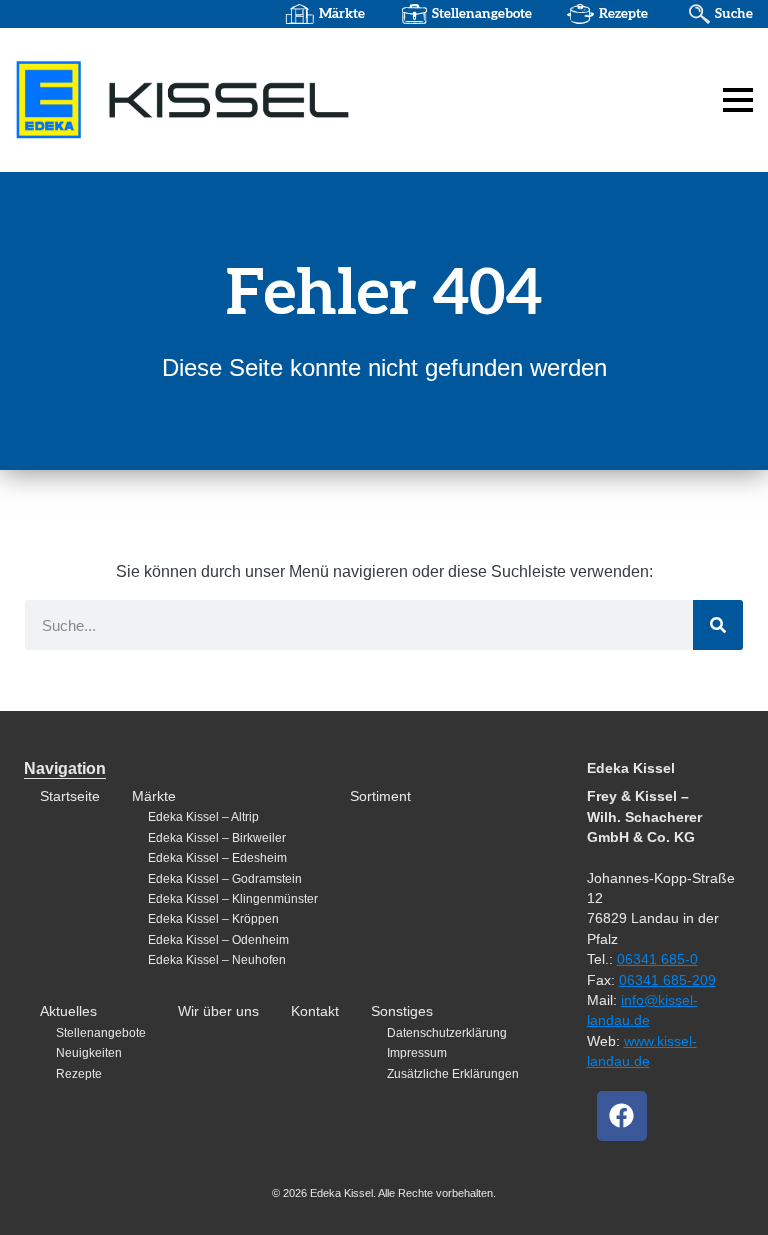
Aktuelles (68, 1011)
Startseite (70, 796)
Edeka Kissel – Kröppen (213, 919)
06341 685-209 (667, 980)
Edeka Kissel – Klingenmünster (233, 899)
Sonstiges (402, 1011)
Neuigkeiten (89, 1053)
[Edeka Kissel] (183, 99)
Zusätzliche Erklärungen (453, 1074)
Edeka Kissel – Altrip (203, 817)
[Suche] (718, 625)
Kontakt (315, 1011)
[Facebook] (622, 1116)
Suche (734, 14)
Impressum (417, 1053)
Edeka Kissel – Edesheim (217, 858)
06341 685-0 (657, 959)
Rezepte (623, 14)
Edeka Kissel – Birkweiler (217, 838)
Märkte (342, 14)
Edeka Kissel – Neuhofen (217, 960)
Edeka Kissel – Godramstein (225, 879)
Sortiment (380, 796)
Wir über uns (218, 1011)
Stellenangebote (482, 14)
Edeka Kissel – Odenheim (218, 940)
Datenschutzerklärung (447, 1033)
